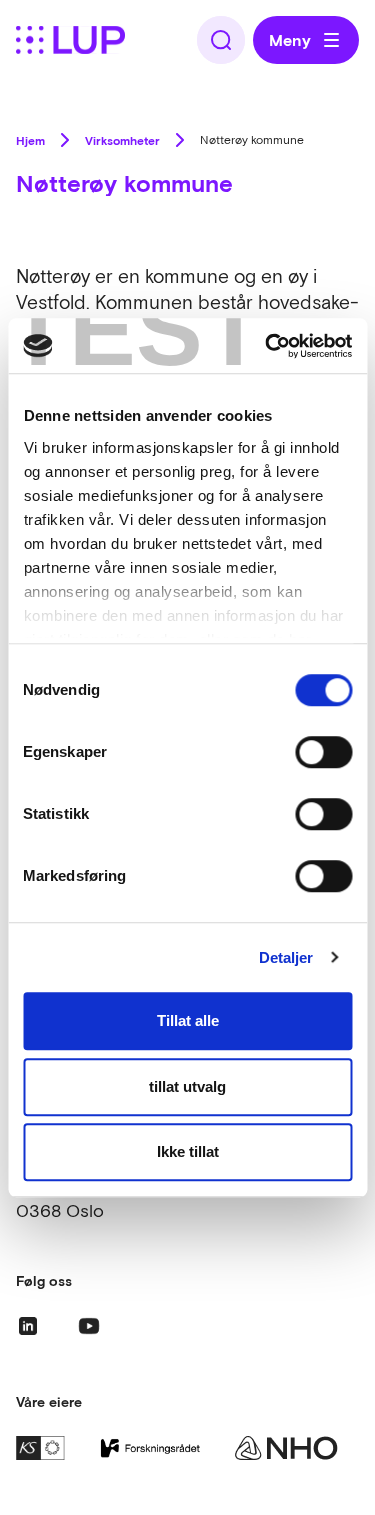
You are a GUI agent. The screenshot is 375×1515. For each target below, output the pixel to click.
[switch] (323, 752)
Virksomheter (122, 140)
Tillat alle (188, 1020)
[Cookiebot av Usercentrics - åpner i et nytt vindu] (267, 346)
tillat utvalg (187, 1086)
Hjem (30, 140)
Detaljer (286, 957)
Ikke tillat (188, 1151)
